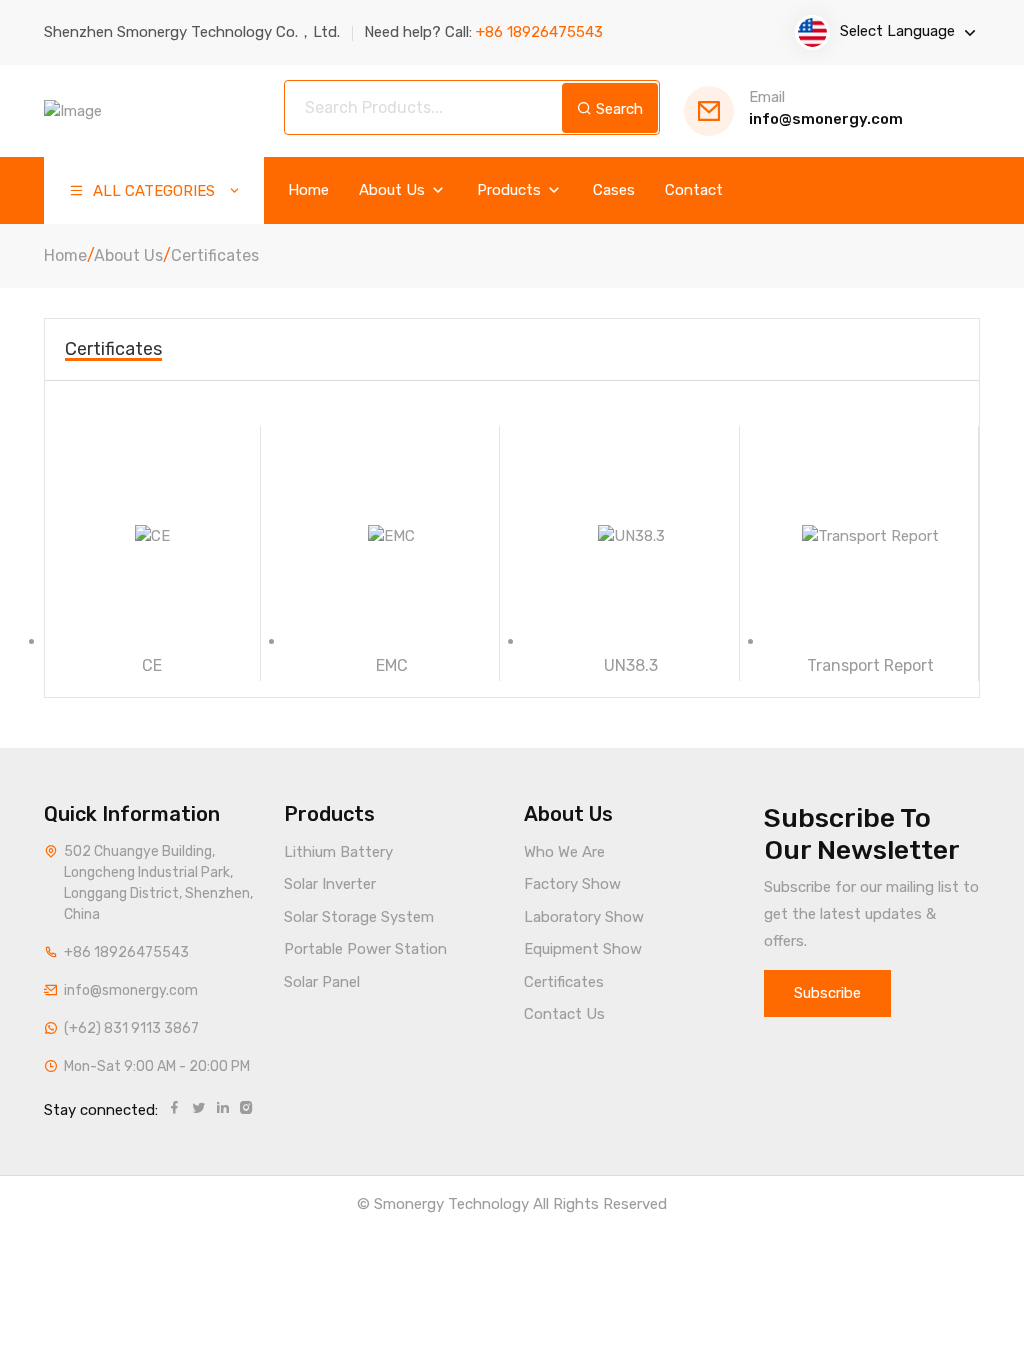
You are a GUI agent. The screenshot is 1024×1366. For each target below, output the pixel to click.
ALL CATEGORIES (152, 191)
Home (308, 190)
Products (511, 190)
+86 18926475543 (126, 952)
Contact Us (564, 1014)
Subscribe (827, 993)
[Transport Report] (871, 536)
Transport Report (870, 665)
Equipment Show (583, 949)
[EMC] (392, 536)
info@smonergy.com (826, 108)
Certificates (215, 255)
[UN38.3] (631, 536)
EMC (392, 665)
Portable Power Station (365, 949)
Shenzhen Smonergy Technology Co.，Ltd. (192, 32)
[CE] (152, 536)
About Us (394, 190)
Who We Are (564, 852)
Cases (614, 190)
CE (152, 665)
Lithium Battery (338, 852)
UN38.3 (631, 665)
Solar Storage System (359, 917)
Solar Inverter (330, 884)
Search (617, 109)
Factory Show (572, 884)
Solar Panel (322, 982)
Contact (694, 190)
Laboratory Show (584, 917)
